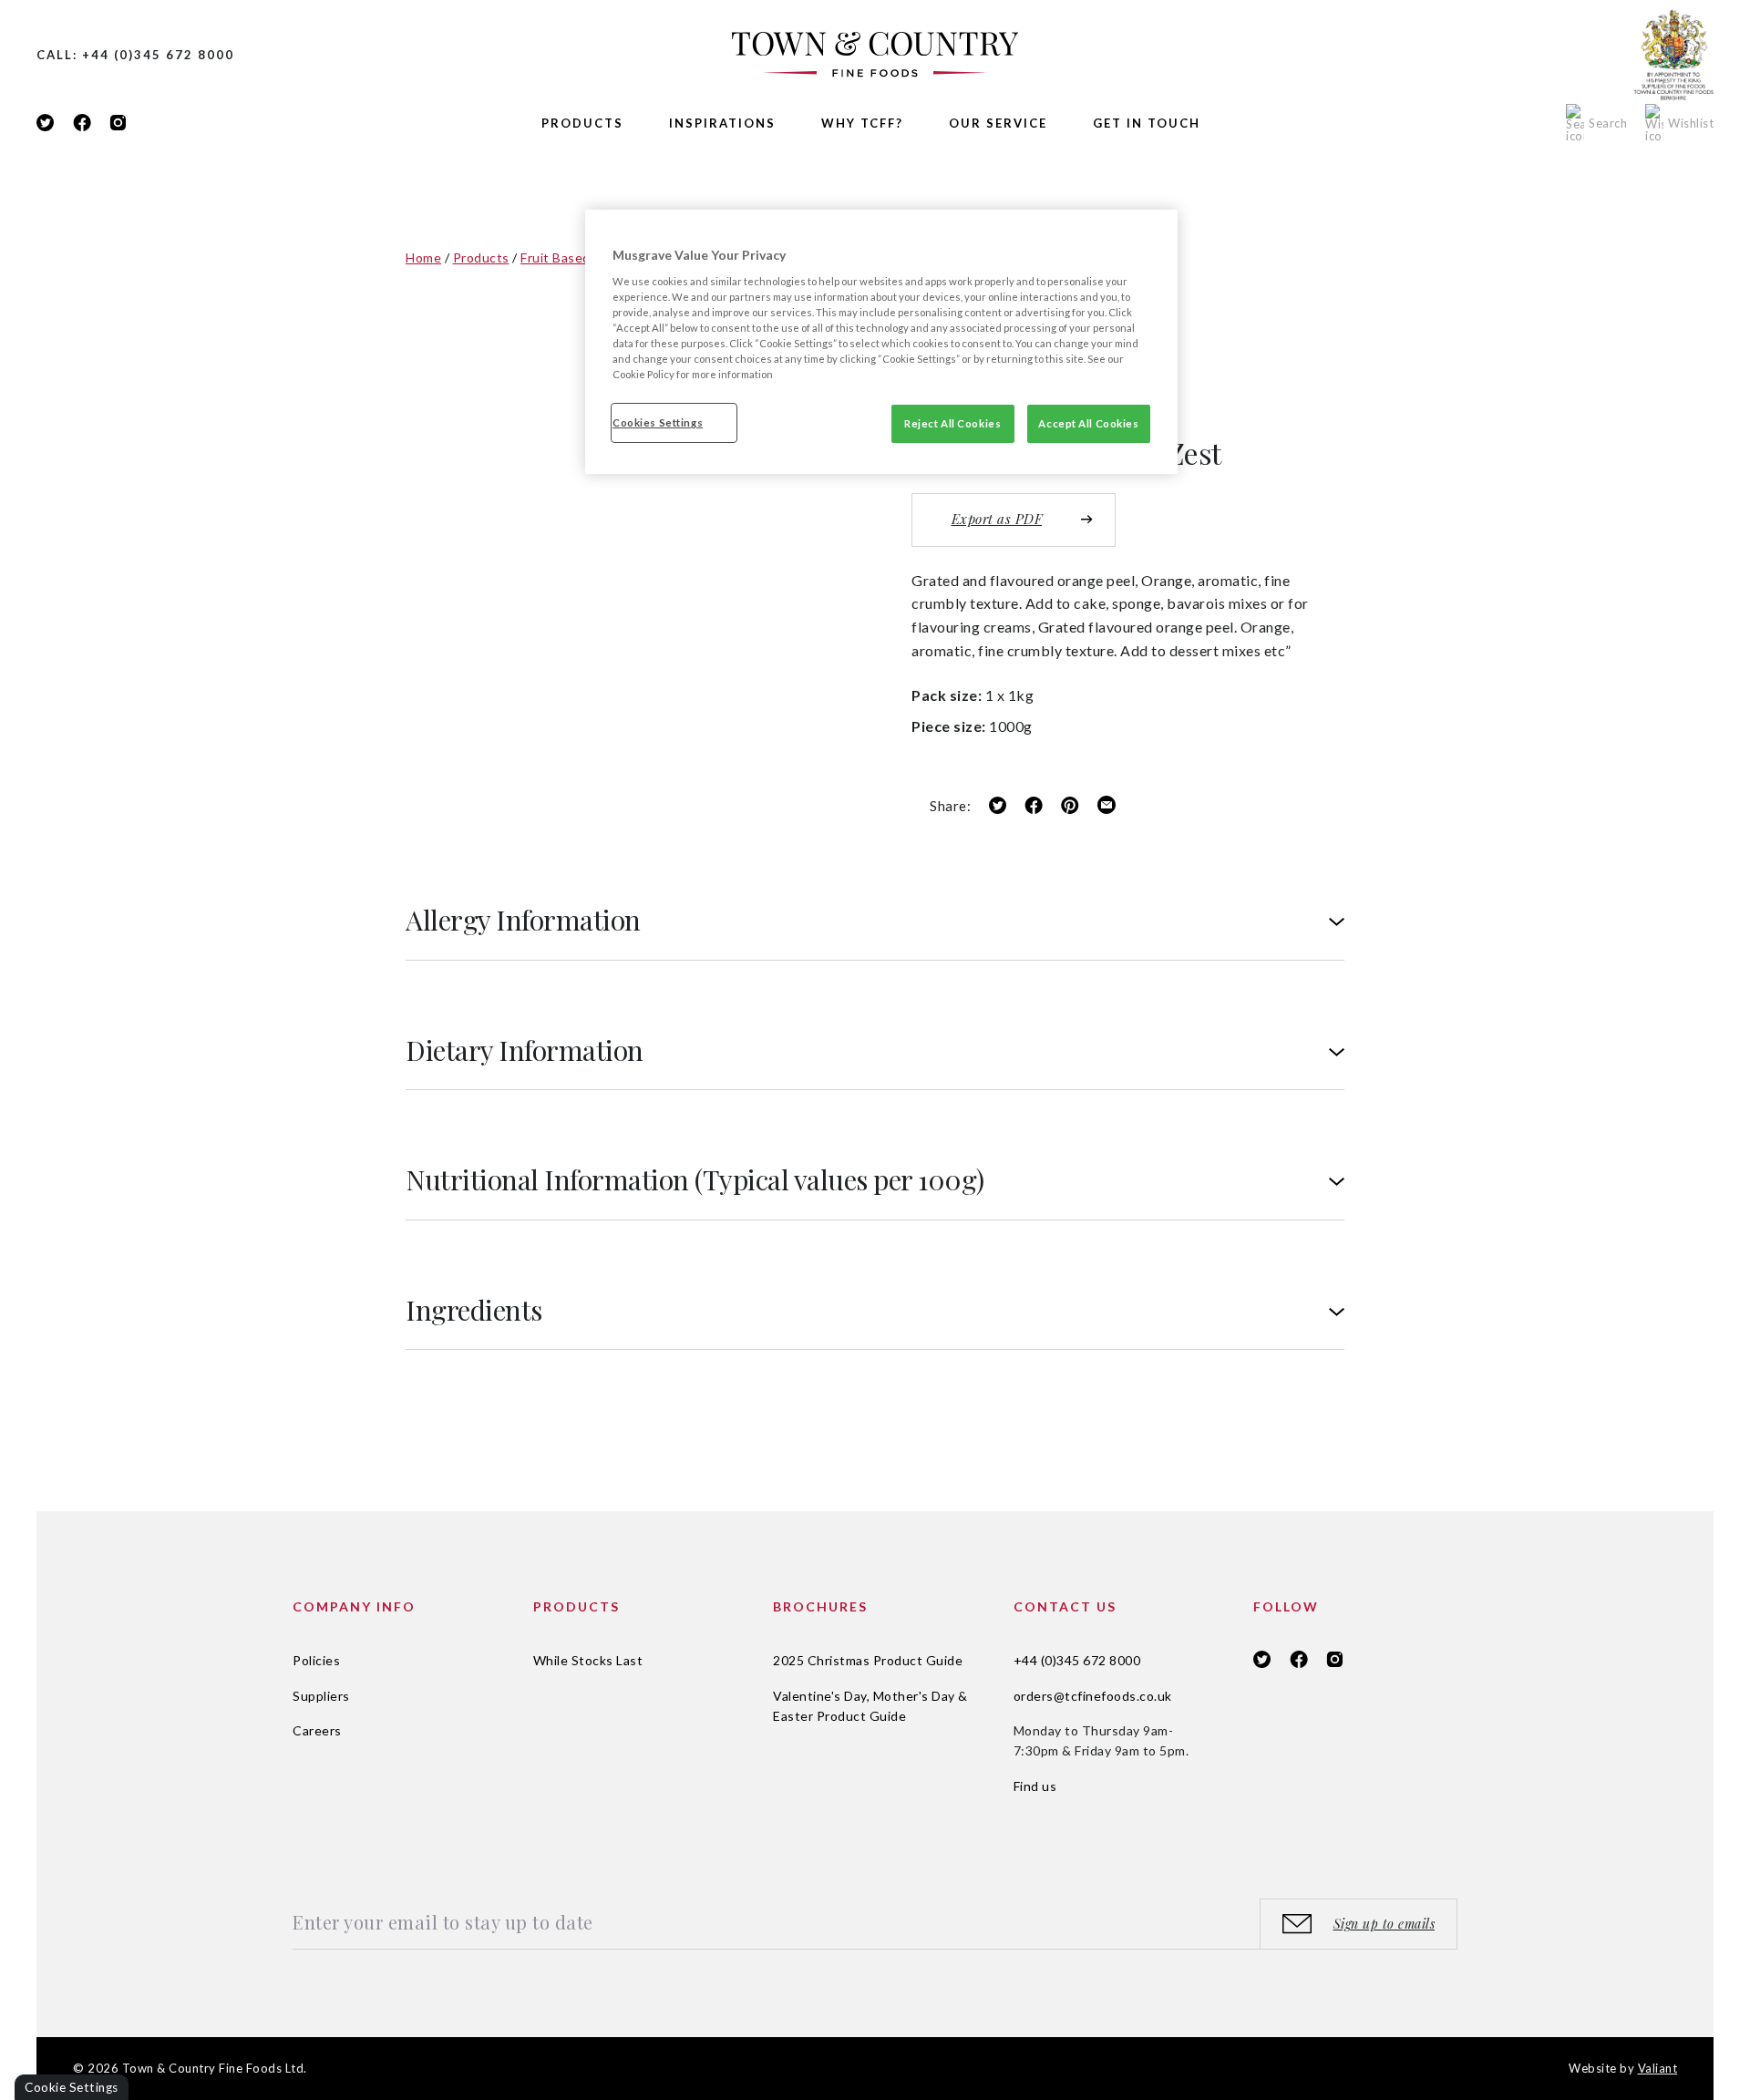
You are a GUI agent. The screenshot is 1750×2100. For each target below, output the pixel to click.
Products (582, 123)
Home (423, 257)
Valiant (1658, 2068)
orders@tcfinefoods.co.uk (1093, 1696)
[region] (881, 342)
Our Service (998, 123)
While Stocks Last (588, 1660)
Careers (317, 1730)
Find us (1035, 1786)
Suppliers (321, 1696)
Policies (316, 1660)
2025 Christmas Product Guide (868, 1660)
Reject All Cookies (952, 423)
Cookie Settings (72, 2087)
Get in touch (1147, 123)
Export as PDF (997, 519)
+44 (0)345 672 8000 (1077, 1660)
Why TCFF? (862, 123)
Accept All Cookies (1088, 423)
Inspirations (722, 123)
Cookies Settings (658, 422)
